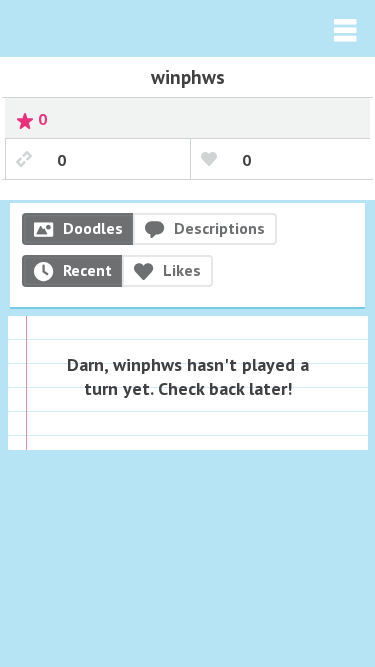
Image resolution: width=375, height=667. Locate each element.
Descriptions (219, 228)
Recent (87, 270)
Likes (182, 270)
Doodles (93, 228)
